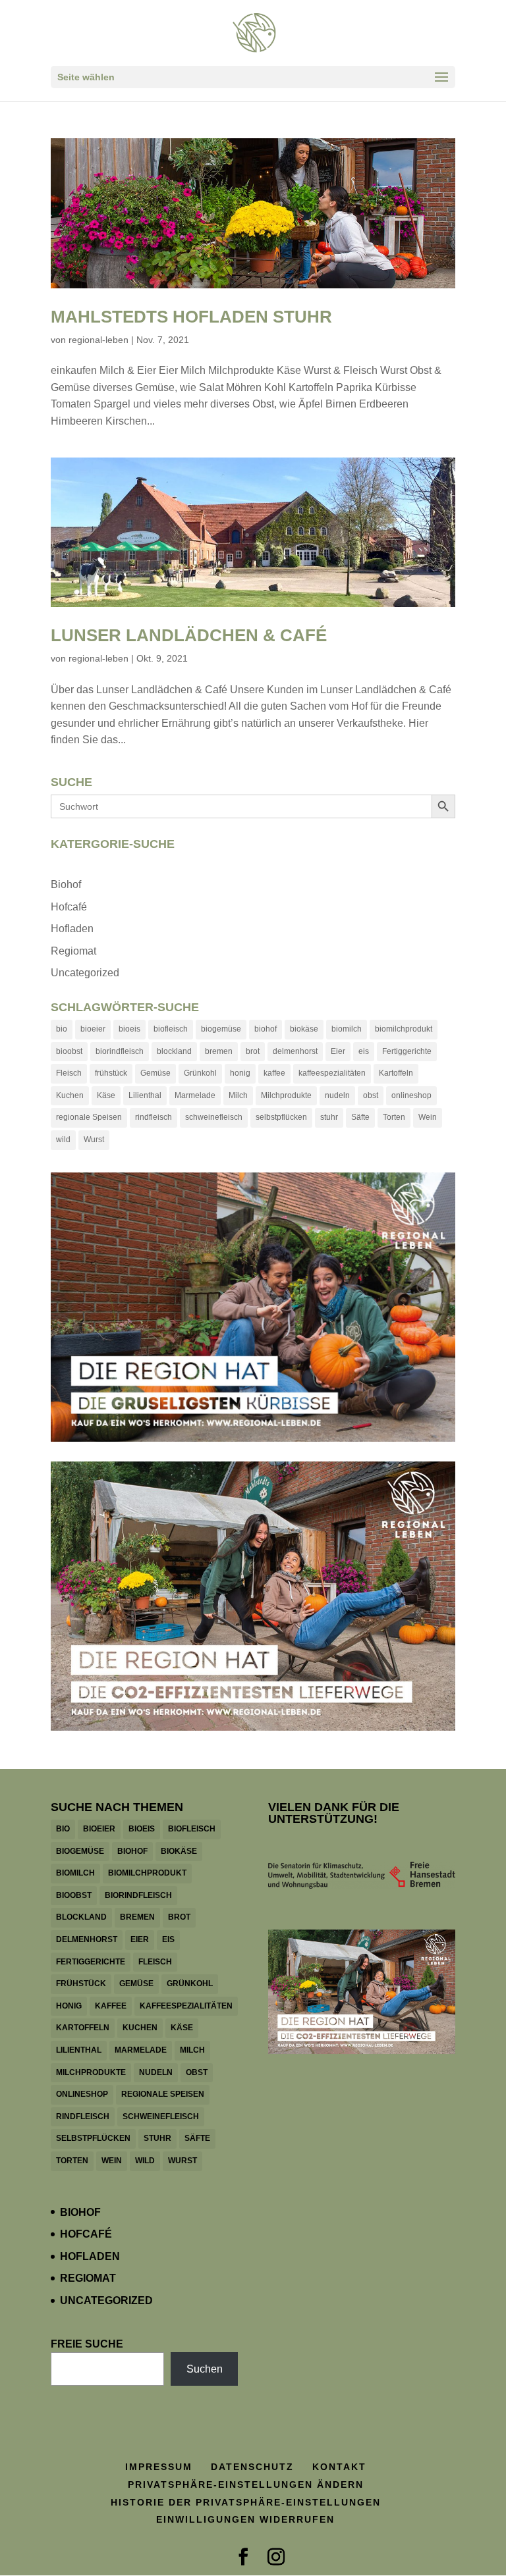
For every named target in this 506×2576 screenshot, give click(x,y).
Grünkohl (200, 1073)
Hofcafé (69, 907)
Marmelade (195, 1095)
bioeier (93, 1029)
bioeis (129, 1029)
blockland (174, 1051)
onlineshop (411, 1095)
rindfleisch (154, 1117)
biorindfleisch (120, 1051)
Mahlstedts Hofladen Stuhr (191, 317)
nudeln (337, 1095)
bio (62, 1029)
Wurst (94, 1140)
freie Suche (87, 2344)
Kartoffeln (396, 1073)
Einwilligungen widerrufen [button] (245, 2519)
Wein (428, 1117)
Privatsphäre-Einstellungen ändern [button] (246, 2484)
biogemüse (221, 1029)
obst (371, 1095)
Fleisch (69, 1073)
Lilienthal (145, 1095)
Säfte (360, 1117)
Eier (338, 1051)
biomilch (347, 1029)
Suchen (205, 2369)
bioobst (69, 1051)
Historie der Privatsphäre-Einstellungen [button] (246, 2502)
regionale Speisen (89, 1117)
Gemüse (155, 1073)
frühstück (111, 1073)
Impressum (159, 2467)
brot (253, 1051)
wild (63, 1140)
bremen (219, 1051)
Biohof (66, 884)
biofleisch (171, 1029)
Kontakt (339, 2467)
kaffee (274, 1073)
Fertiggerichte (407, 1051)
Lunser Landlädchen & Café (189, 635)
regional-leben (98, 340)
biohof (266, 1029)
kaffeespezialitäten (332, 1073)
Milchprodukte (286, 1095)
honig (240, 1073)
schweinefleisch (214, 1117)
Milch (238, 1095)
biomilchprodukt (404, 1029)
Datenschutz (252, 2467)
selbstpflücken (281, 1117)
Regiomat (73, 951)
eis (364, 1051)
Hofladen (72, 929)
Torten (394, 1117)
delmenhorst (295, 1051)
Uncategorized (85, 973)
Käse (106, 1095)
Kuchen (70, 1095)
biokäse (304, 1029)
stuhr (329, 1117)
